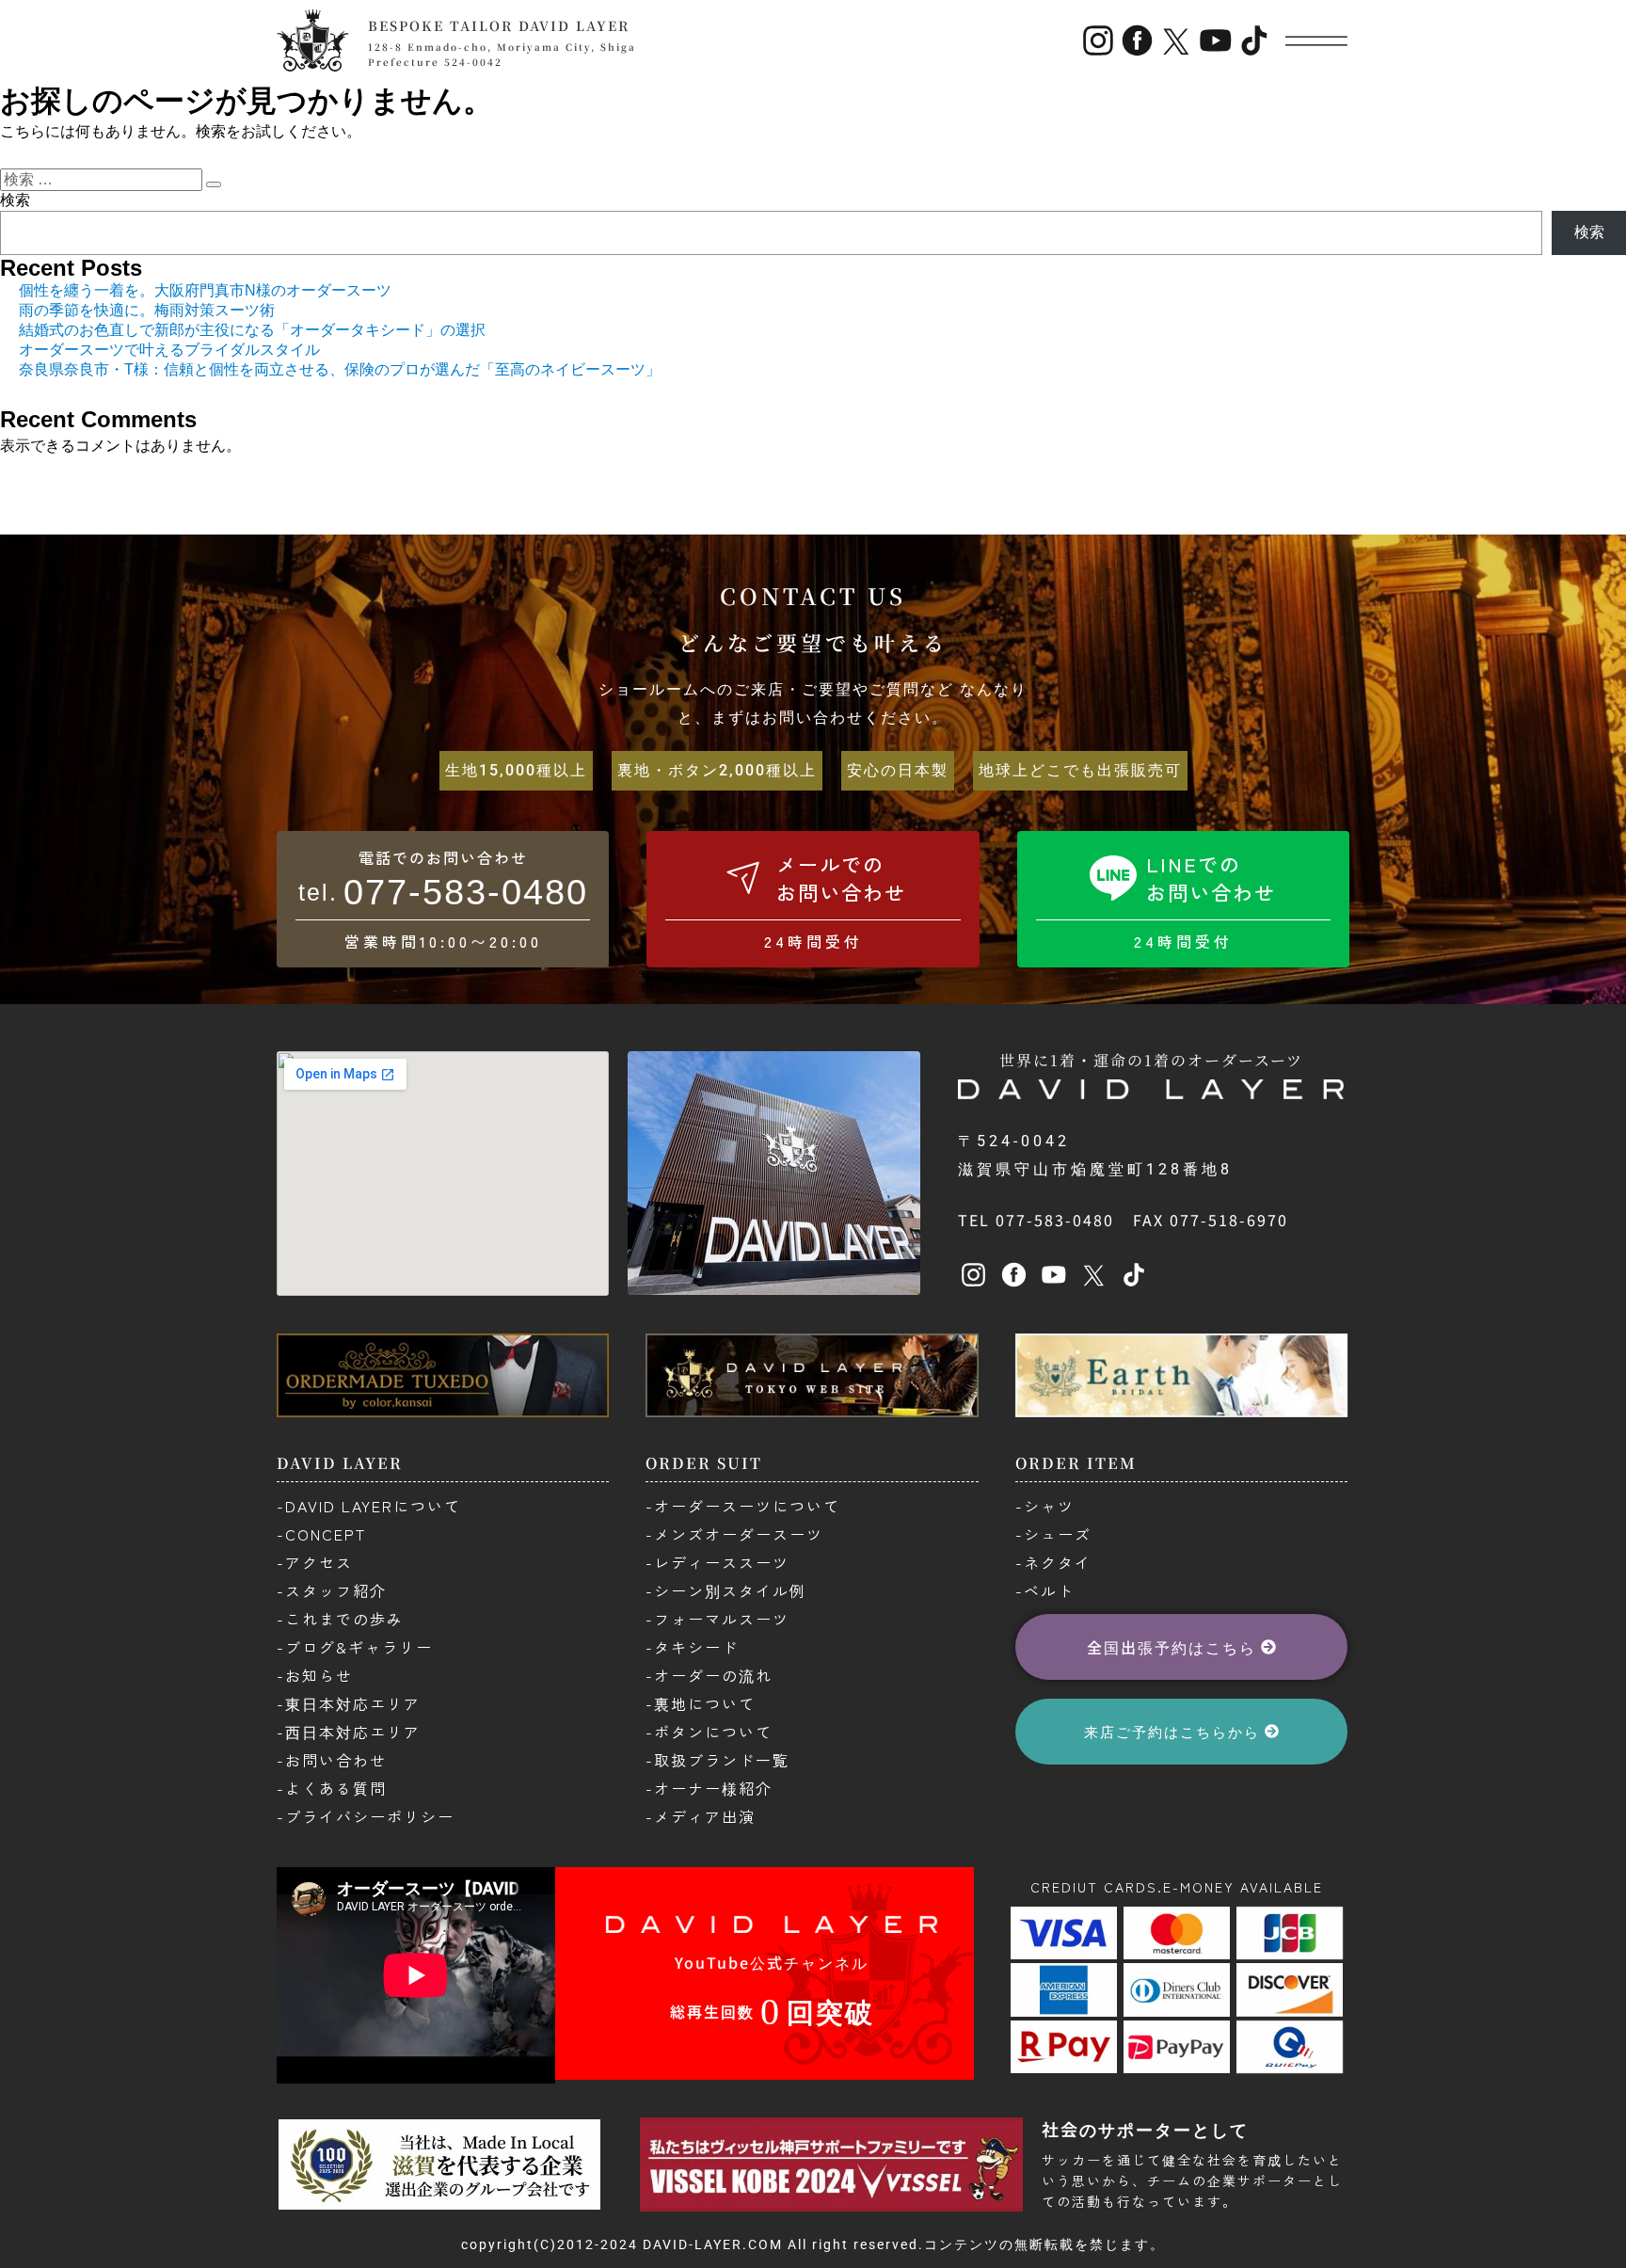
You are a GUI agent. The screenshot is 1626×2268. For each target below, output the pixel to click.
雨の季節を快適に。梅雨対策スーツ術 (147, 310)
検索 (15, 200)
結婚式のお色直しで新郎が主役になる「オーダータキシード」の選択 (252, 330)
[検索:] (103, 179)
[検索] (214, 184)
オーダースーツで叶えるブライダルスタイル (169, 350)
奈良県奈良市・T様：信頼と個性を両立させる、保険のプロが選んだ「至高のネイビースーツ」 (340, 369)
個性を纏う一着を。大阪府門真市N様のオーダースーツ (205, 290)
